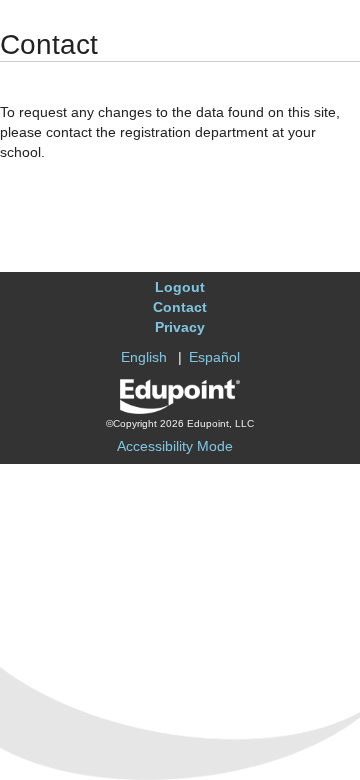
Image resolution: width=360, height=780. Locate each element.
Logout (180, 287)
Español (214, 357)
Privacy (180, 327)
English (144, 357)
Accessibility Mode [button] (175, 446)
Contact (180, 307)
